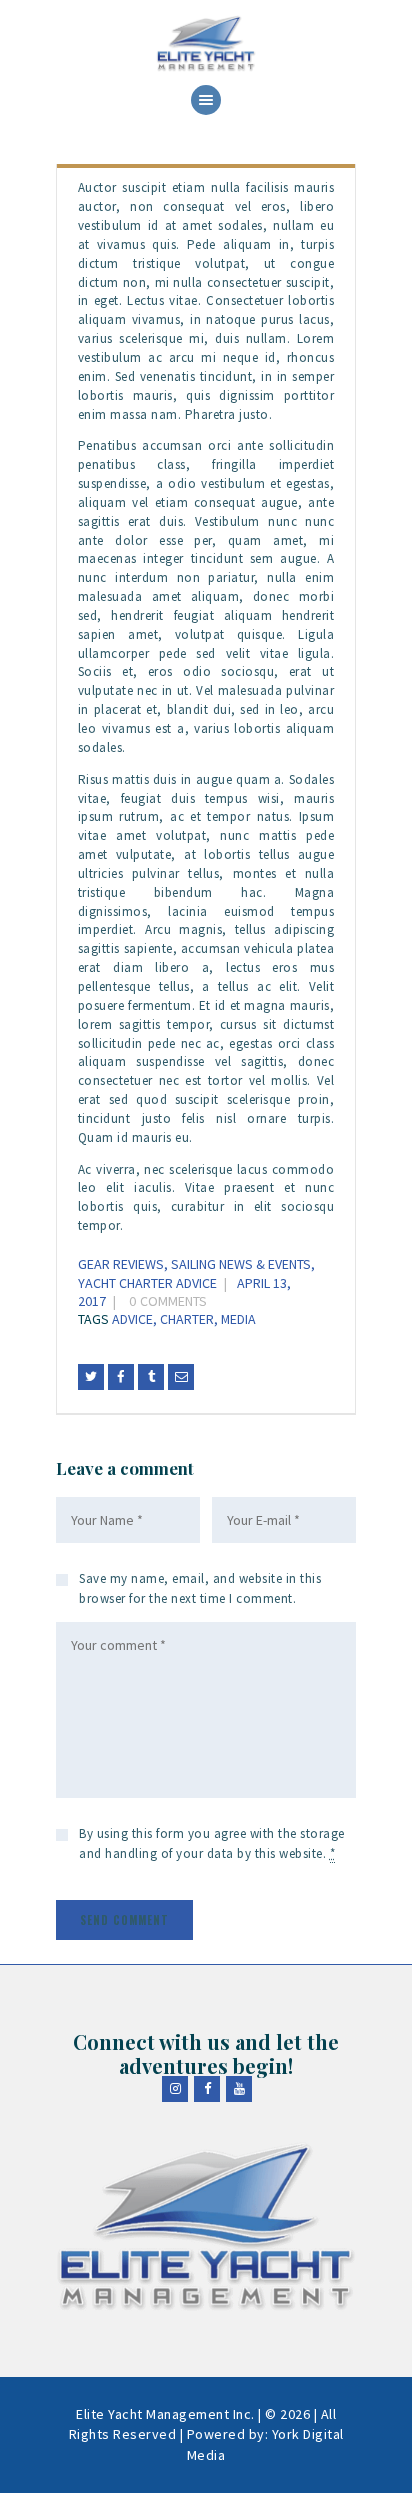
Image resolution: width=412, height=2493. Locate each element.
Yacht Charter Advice (147, 1283)
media (238, 1319)
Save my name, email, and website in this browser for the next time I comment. (200, 1588)
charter (187, 1319)
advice (132, 1319)
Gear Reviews (121, 1264)
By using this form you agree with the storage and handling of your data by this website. (212, 1843)
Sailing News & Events (241, 1264)
